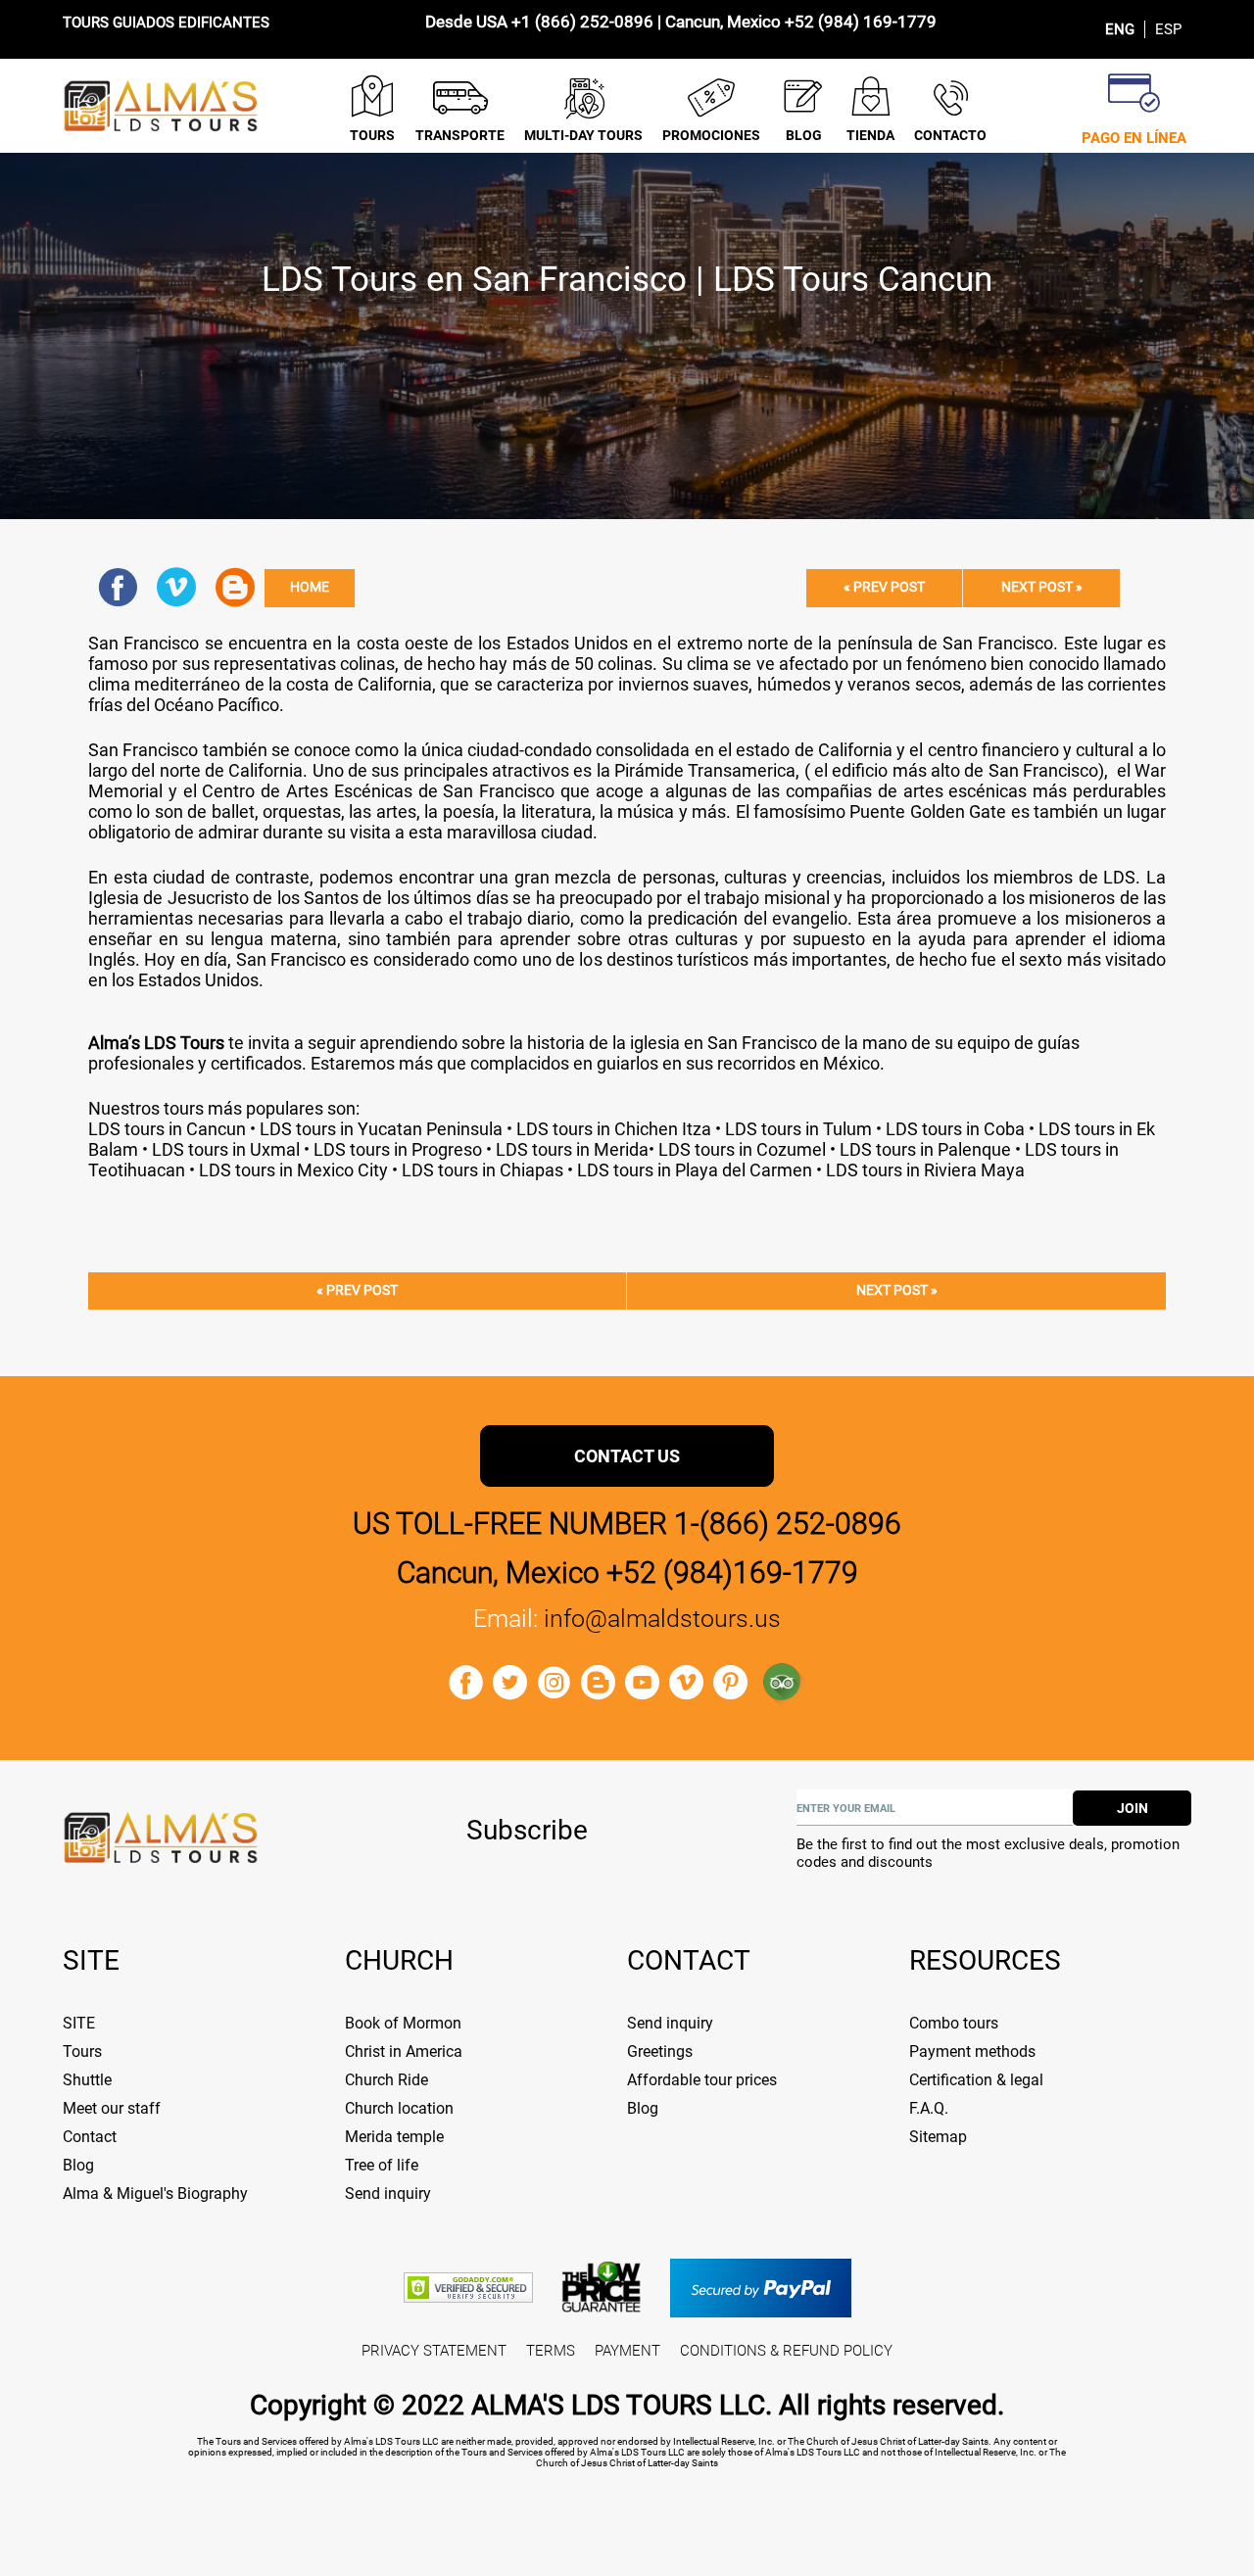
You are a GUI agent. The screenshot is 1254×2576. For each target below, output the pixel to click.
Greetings (660, 2051)
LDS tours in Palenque (923, 1149)
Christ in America (404, 2051)
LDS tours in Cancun (167, 1129)
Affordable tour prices (702, 2080)
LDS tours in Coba (955, 1129)
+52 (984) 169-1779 (861, 22)
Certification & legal (976, 2080)
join (1133, 1808)
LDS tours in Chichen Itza (612, 1129)
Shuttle (87, 2080)
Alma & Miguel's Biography (155, 2194)
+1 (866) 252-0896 (582, 22)
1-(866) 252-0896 (788, 1524)
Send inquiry (388, 2194)
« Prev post (884, 587)
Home (310, 587)
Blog (78, 2165)
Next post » (1042, 587)
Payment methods (972, 2051)
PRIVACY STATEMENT (434, 2351)
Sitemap (938, 2137)
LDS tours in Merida (570, 1149)
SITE (79, 2023)
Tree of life (382, 2165)
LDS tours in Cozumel (742, 1149)
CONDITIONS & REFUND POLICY (786, 2351)
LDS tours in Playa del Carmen (693, 1170)
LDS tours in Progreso (398, 1149)
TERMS (551, 2351)
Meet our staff (112, 2108)
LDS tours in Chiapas (482, 1170)
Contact (90, 2137)
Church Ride (386, 2080)
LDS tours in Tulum (798, 1129)
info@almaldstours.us (662, 1619)
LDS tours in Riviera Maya (925, 1170)
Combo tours (954, 2023)
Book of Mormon (403, 2023)
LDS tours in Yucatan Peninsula (381, 1129)
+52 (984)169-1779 (732, 1573)
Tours (82, 2051)
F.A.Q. (929, 2108)
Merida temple (394, 2137)
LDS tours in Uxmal (226, 1149)
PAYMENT (627, 2351)
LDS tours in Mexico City (291, 1170)
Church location (399, 2108)
